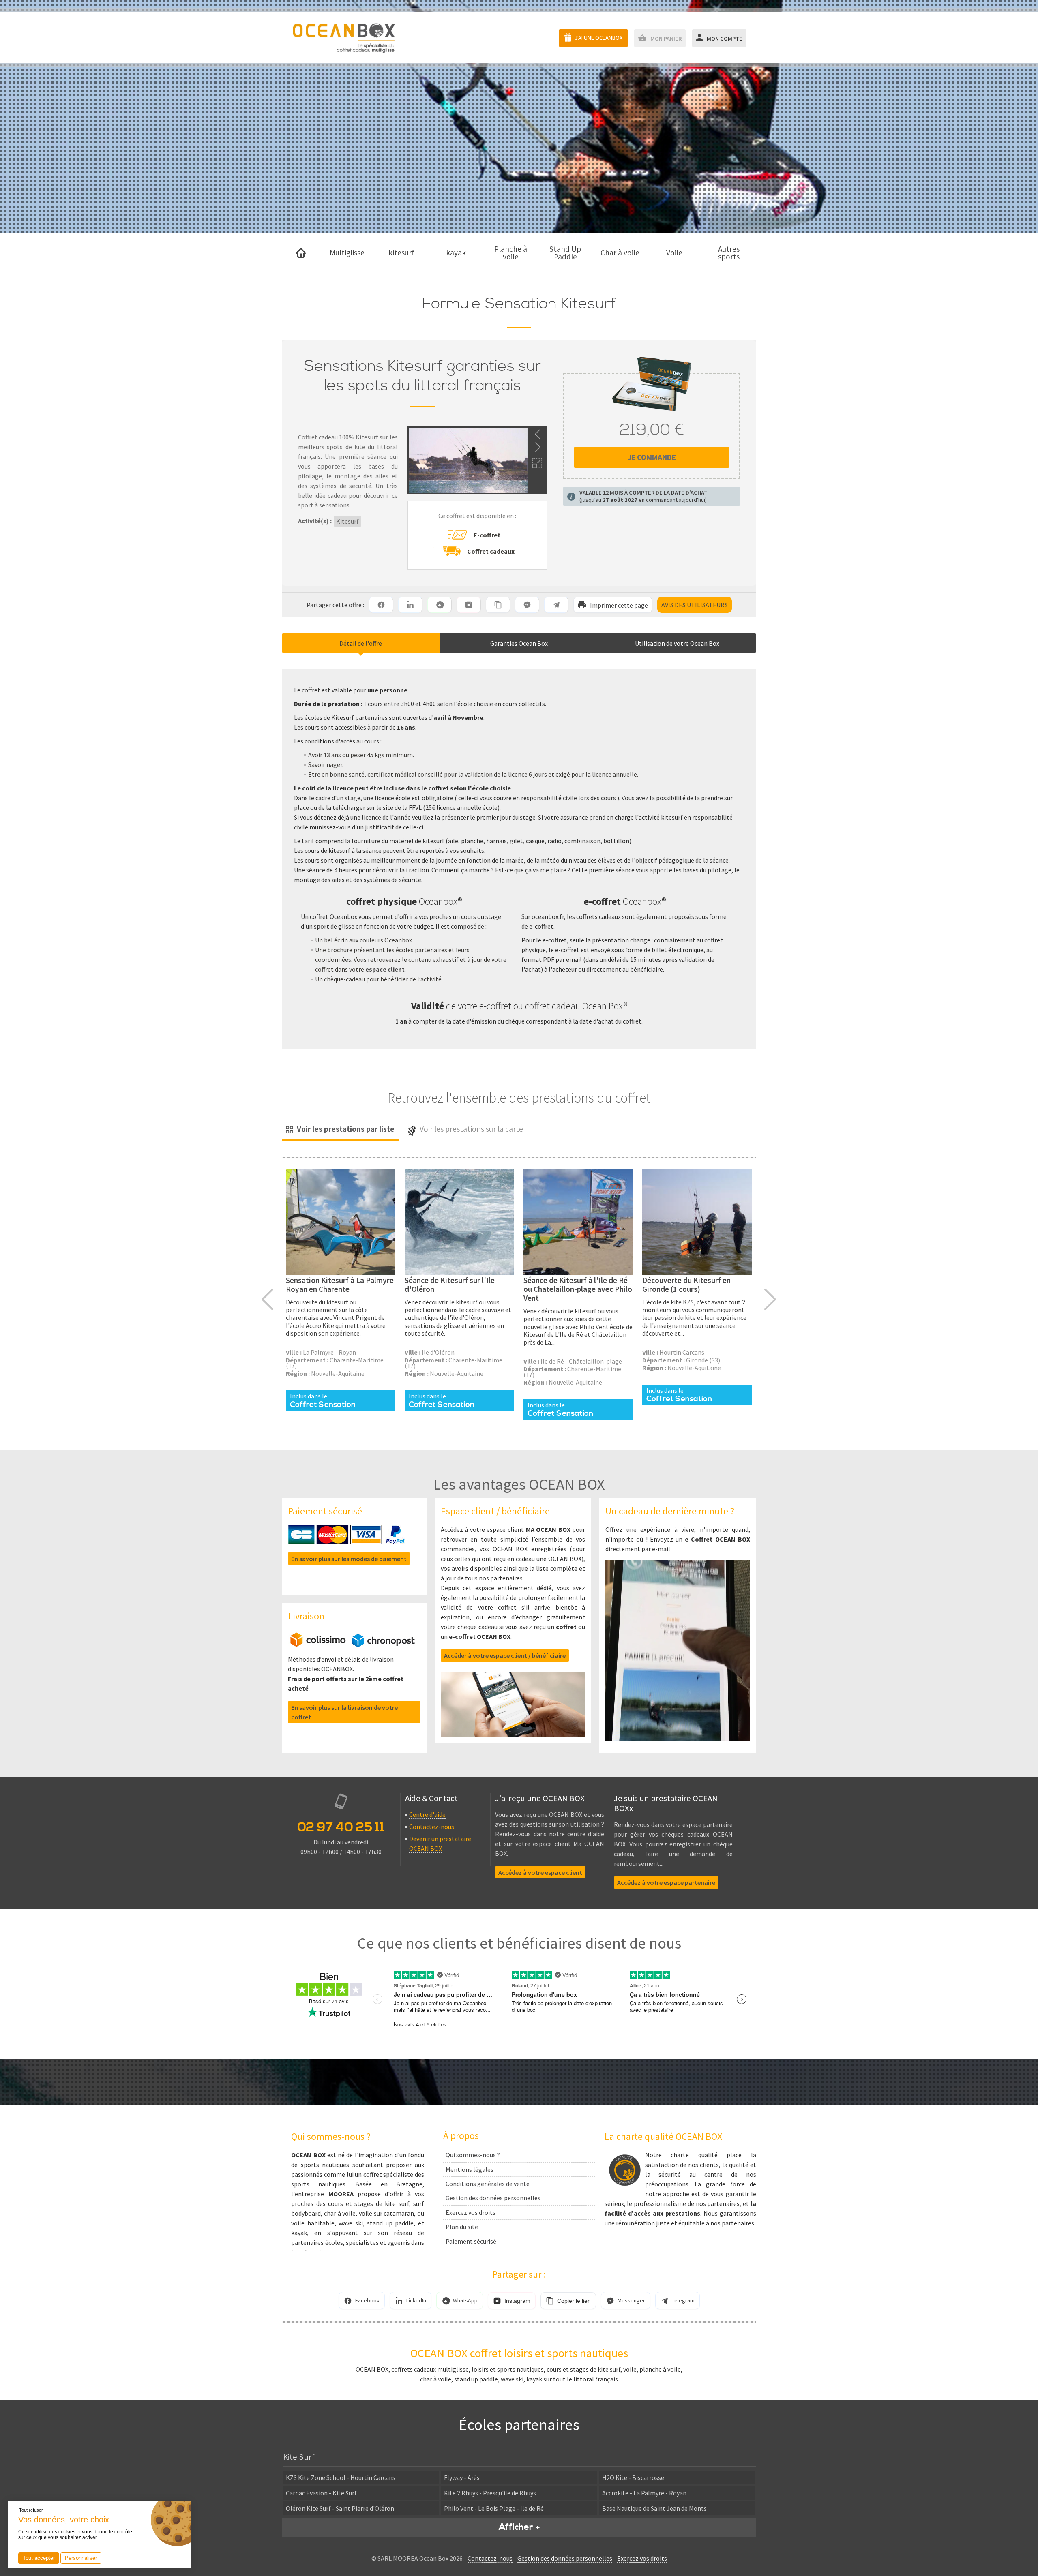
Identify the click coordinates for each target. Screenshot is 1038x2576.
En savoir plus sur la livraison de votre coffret (344, 1712)
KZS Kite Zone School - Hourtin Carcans (341, 2477)
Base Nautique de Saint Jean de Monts (654, 2508)
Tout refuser (31, 2510)
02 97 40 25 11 (341, 1827)
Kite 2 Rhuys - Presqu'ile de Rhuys (490, 2493)
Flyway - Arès (462, 2477)
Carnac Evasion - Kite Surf (321, 2493)
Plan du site (462, 2227)
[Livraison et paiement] (353, 1645)
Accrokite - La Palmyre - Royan (644, 2493)
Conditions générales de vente (488, 2184)
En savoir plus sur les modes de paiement (349, 1559)
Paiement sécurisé (471, 2241)
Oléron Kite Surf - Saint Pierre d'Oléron (340, 2508)
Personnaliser (81, 2558)
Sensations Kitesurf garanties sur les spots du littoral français (423, 376)
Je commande (652, 457)
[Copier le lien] (498, 605)
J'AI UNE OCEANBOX (598, 38)
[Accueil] (301, 253)
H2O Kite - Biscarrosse (633, 2477)
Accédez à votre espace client (540, 1872)
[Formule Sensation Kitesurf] (341, 1222)
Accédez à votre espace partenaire (666, 1882)
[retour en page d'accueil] (344, 37)
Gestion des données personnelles (493, 2198)
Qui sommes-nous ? (473, 2155)
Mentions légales (470, 2169)
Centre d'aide (427, 1814)
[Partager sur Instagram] (469, 605)
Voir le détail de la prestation (341, 1284)
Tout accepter (39, 2558)
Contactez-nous (432, 1827)
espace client (385, 969)
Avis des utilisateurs (695, 605)
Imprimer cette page (619, 605)
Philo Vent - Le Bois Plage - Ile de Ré (494, 2508)
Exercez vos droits (471, 2212)
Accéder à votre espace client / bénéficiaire (505, 1655)
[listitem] (381, 605)
